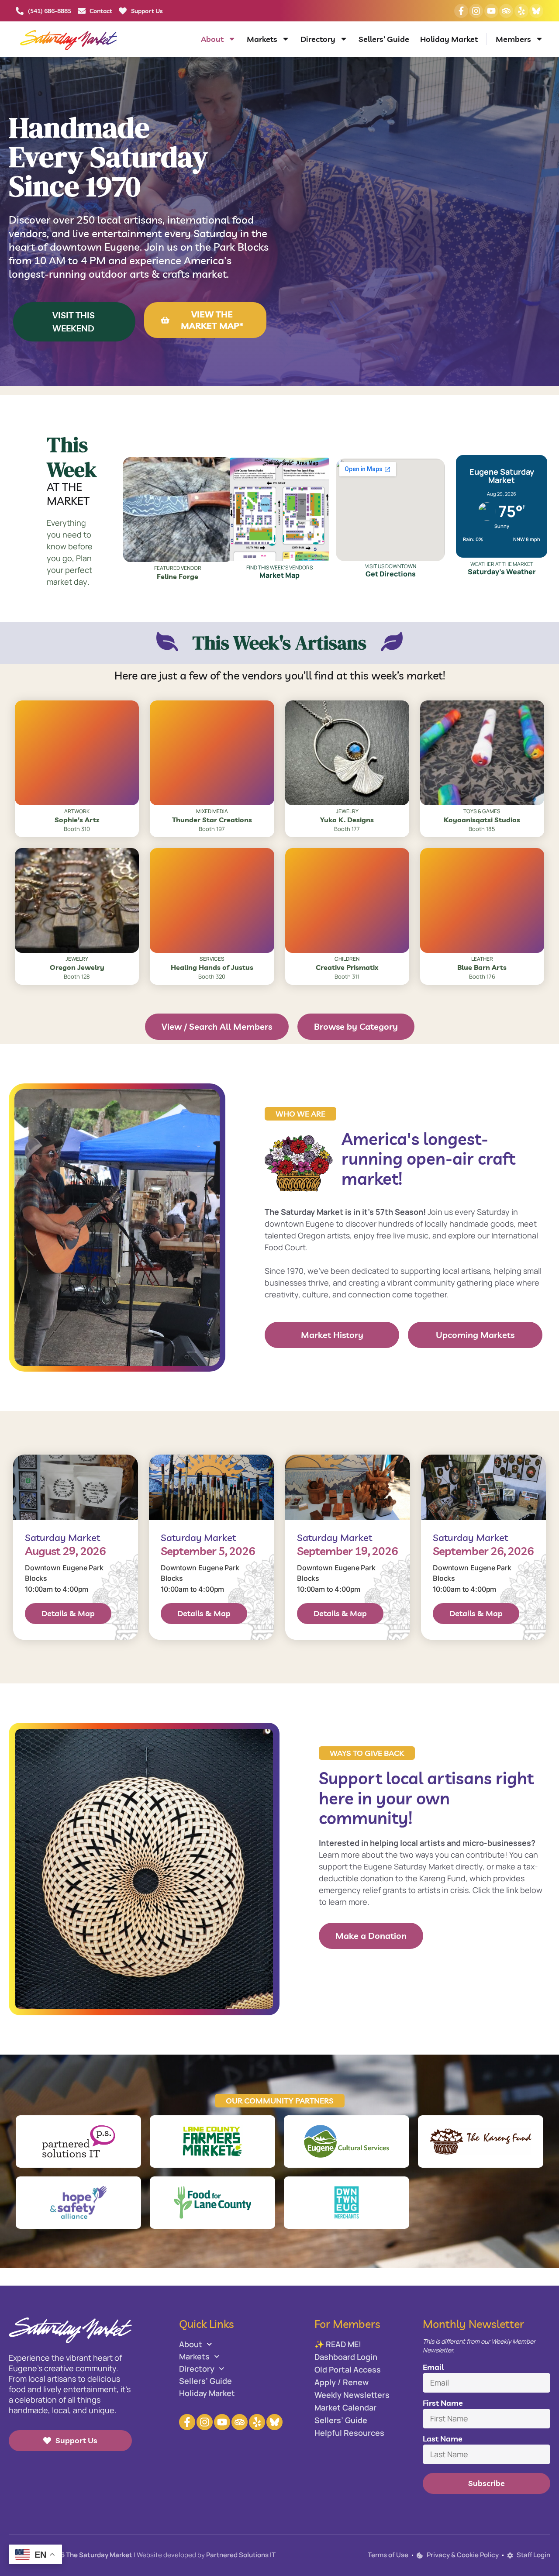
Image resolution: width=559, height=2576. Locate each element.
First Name (443, 2403)
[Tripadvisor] (506, 11)
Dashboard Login (346, 2357)
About (212, 39)
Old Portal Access (348, 2369)
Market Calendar (345, 2407)
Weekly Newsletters (352, 2395)
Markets (262, 39)
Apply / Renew (342, 2382)
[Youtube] (491, 11)
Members (513, 39)
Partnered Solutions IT (241, 2555)
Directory (318, 39)
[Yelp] (521, 11)
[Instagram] (476, 11)
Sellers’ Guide (384, 39)
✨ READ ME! (338, 2344)
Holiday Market (449, 39)
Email (433, 2367)
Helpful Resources (349, 2433)
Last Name (443, 2439)
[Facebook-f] (461, 11)
